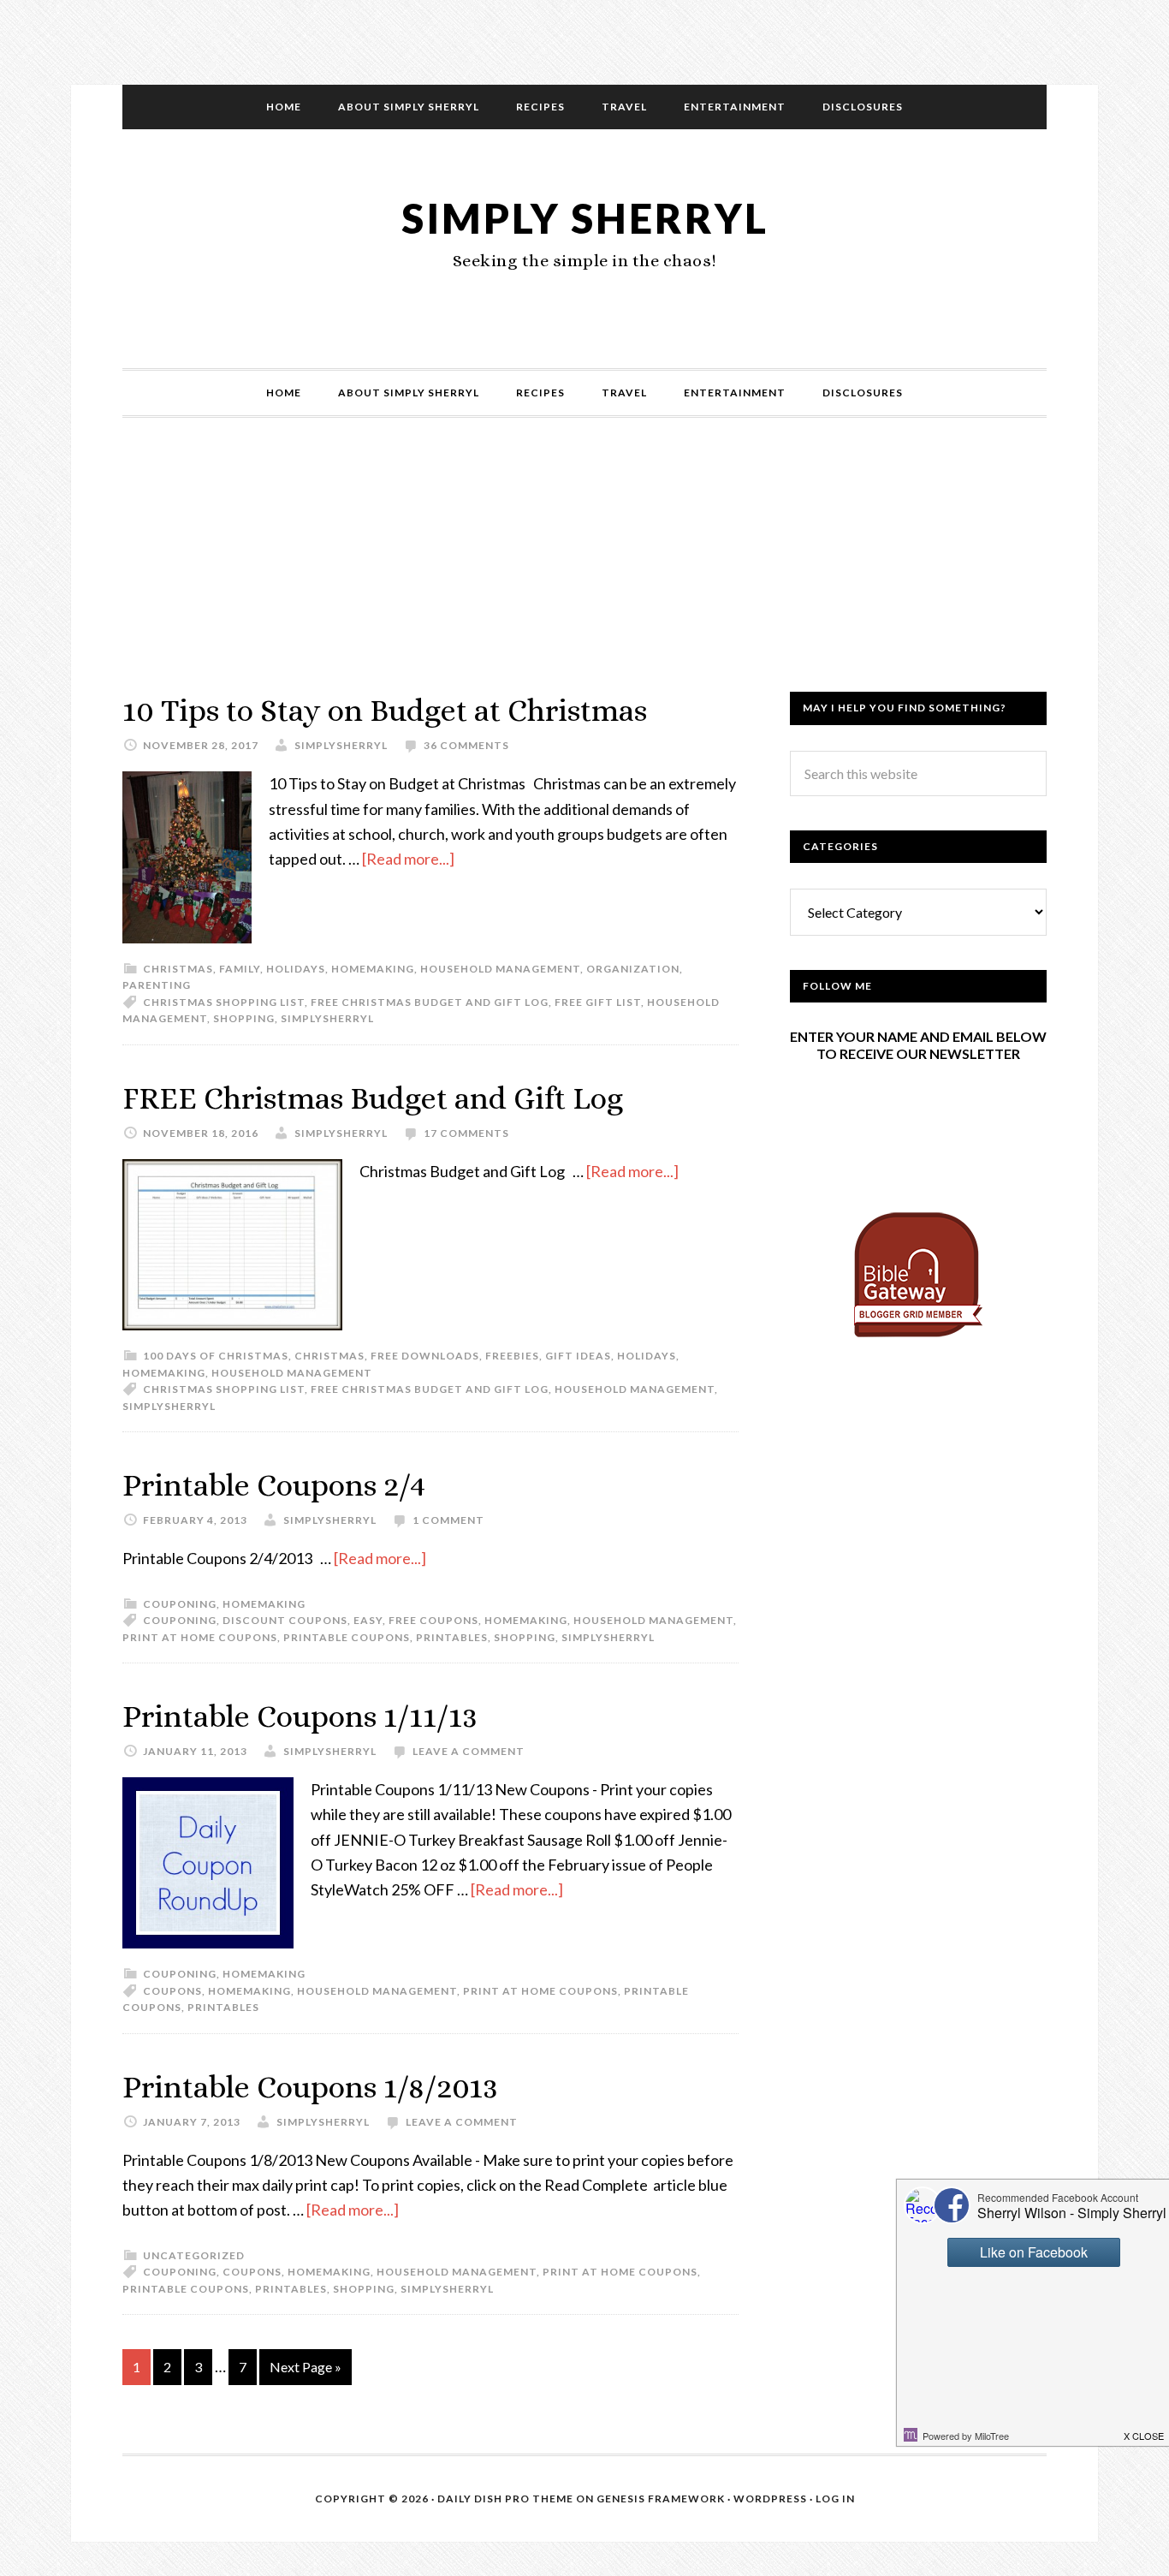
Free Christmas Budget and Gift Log (430, 1002)
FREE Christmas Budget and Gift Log (373, 1098)
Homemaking (373, 969)
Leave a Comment (469, 1751)
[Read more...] (408, 859)
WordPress (770, 2499)
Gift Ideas (578, 1356)
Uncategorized (194, 2255)
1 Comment (448, 1520)
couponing (180, 1620)
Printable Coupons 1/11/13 (300, 1716)
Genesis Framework (661, 2499)
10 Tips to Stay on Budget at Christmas (385, 710)
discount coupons (285, 1620)
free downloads (425, 1356)
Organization (633, 969)
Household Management (500, 969)
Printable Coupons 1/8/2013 (310, 2087)
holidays (296, 969)
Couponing (180, 1604)
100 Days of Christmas (216, 1356)
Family (240, 969)
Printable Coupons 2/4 (274, 1485)
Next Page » (306, 2367)
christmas (178, 969)
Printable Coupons (347, 1637)
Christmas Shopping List (224, 1002)
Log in (835, 2499)
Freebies (512, 1356)
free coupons (433, 1620)
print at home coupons (200, 1637)
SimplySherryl (327, 1018)
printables (452, 1637)
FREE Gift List (598, 1002)
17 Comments (466, 1133)
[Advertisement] (584, 572)
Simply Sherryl (585, 218)
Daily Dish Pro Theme (505, 2499)
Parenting (157, 985)
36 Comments (466, 745)
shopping (244, 1018)
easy (368, 1620)
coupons (172, 1991)
